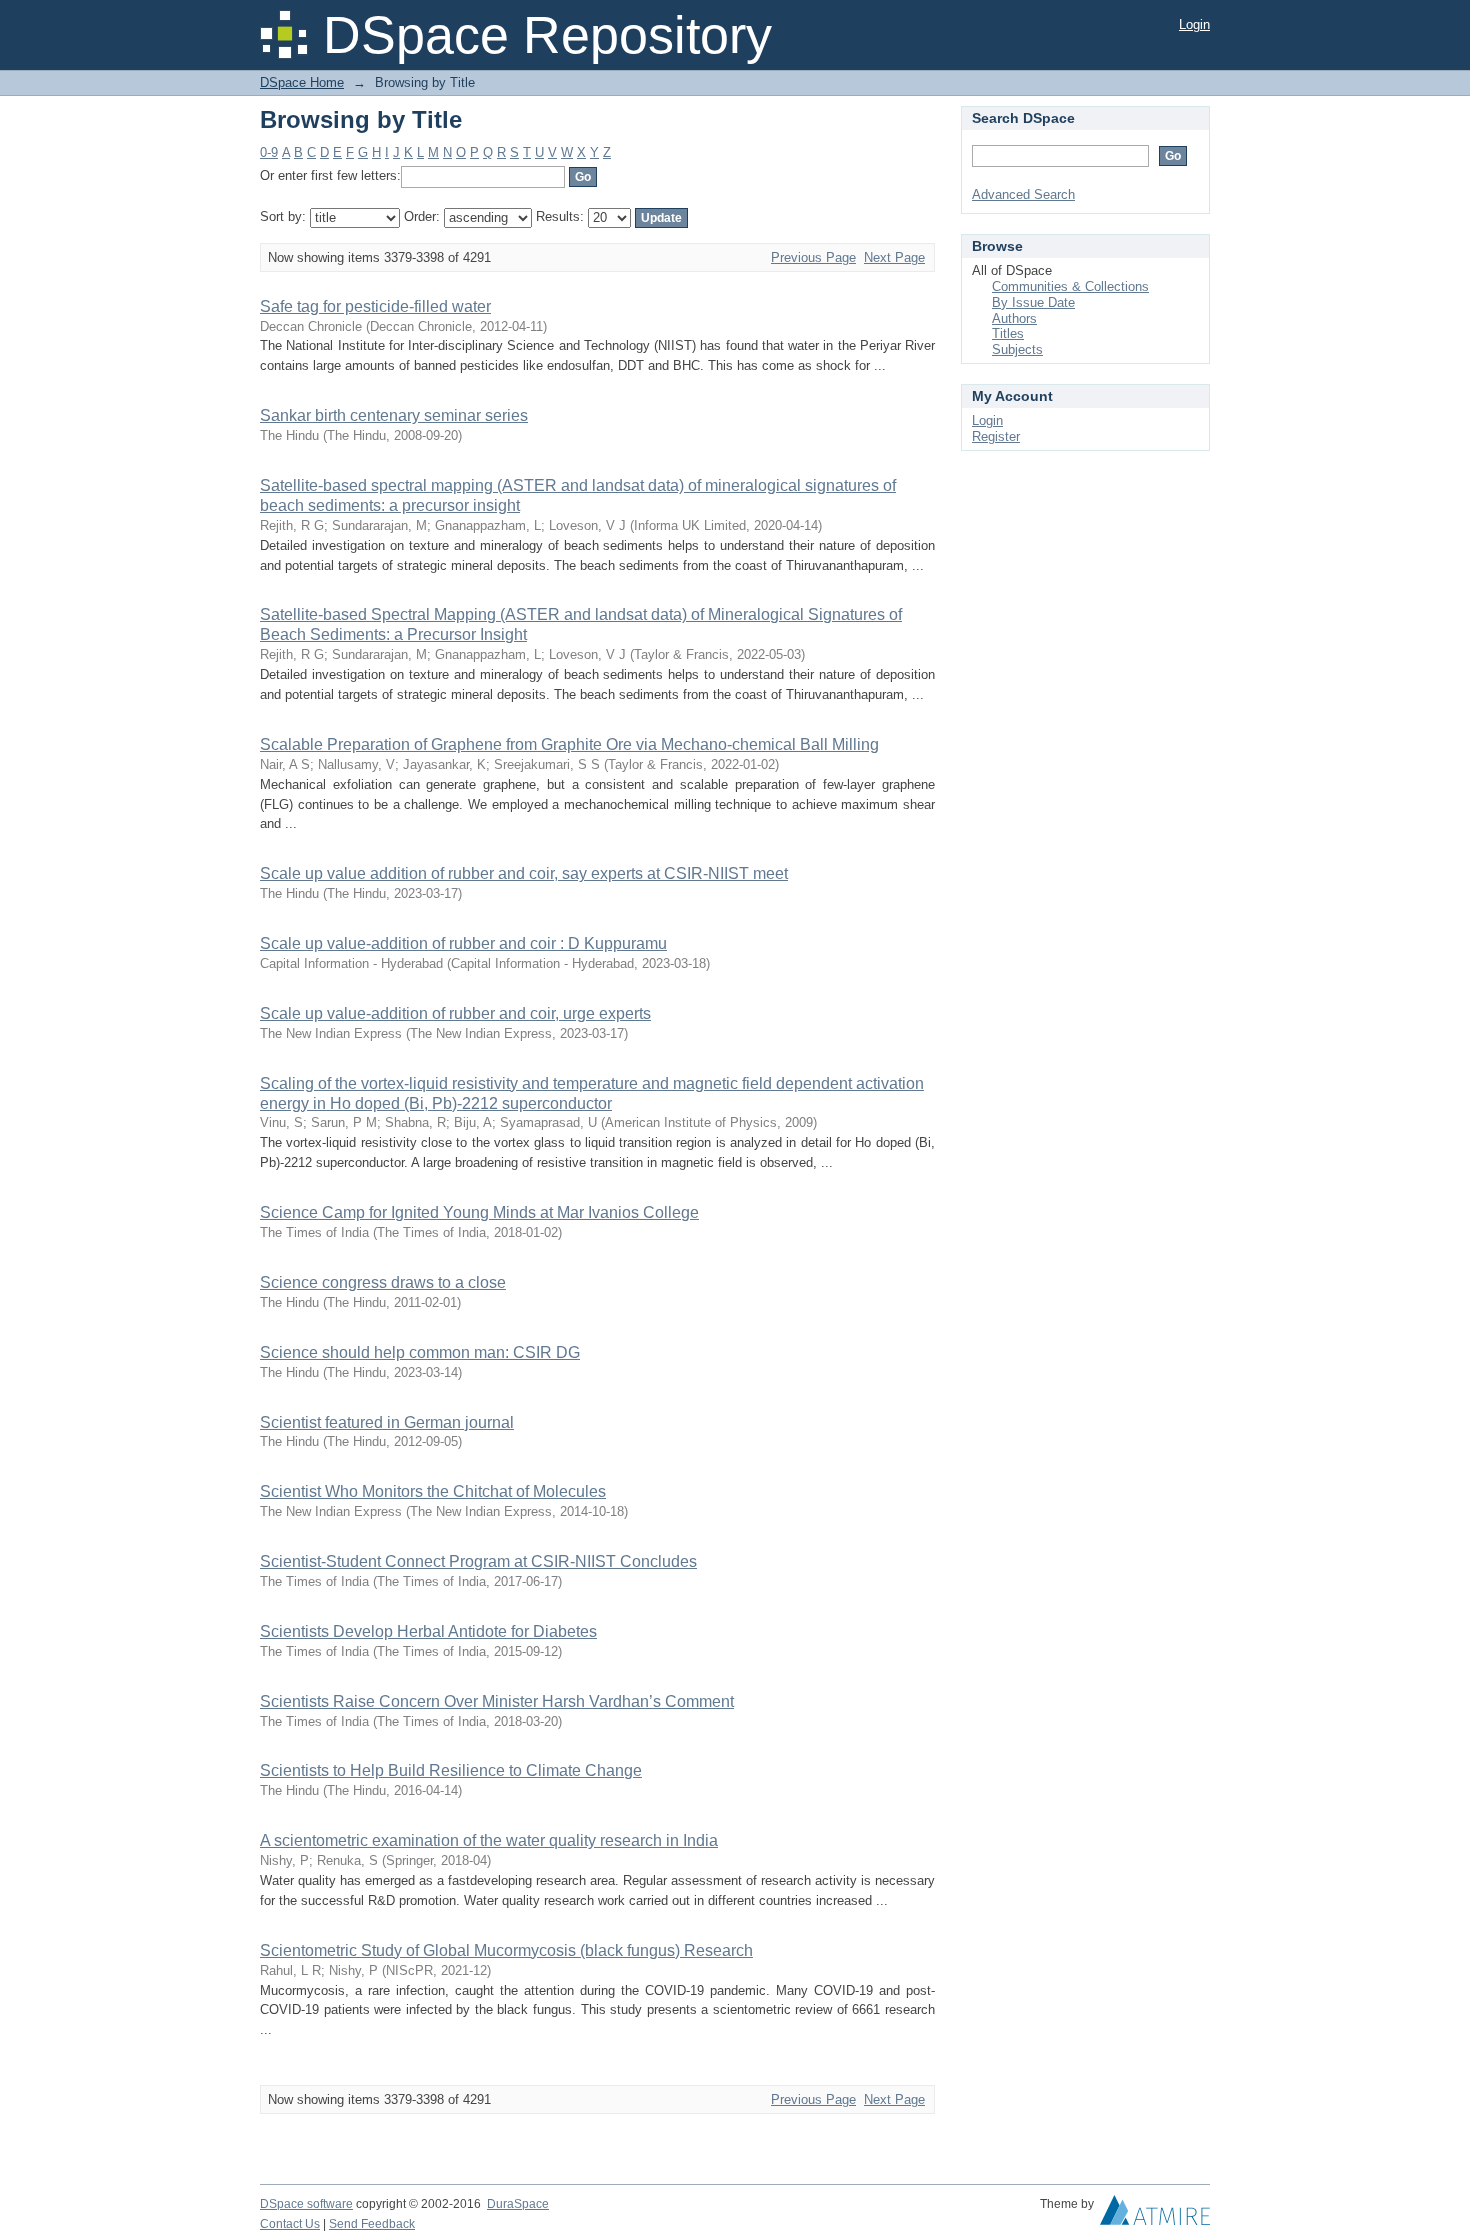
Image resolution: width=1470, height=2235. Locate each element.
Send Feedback (372, 2224)
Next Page (894, 257)
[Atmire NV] (1155, 2215)
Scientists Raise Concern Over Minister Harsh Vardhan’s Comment (497, 1701)
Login (1194, 24)
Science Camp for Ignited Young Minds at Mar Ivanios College (479, 1212)
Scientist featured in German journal (387, 1422)
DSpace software (306, 2204)
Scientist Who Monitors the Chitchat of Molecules (433, 1491)
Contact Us (290, 2224)
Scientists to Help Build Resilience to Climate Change (451, 1770)
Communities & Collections (1070, 286)
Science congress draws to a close (383, 1282)
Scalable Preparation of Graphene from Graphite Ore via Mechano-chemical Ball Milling (569, 744)
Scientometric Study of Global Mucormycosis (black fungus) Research (506, 1950)
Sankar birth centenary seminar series (394, 415)
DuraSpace (518, 2204)
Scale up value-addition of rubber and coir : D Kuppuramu (463, 943)
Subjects (1017, 349)
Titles (1008, 333)
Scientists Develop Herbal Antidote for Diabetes (428, 1631)
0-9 (269, 152)
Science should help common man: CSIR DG (420, 1352)
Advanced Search (1023, 194)
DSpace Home (302, 82)
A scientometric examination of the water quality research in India (489, 1840)
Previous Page (813, 257)
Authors (1014, 318)
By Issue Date (1033, 302)
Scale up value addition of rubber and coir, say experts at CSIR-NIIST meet (524, 873)
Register (996, 436)
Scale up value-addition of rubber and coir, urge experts (455, 1013)
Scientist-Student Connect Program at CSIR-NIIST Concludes (478, 1561)
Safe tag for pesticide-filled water (375, 306)
